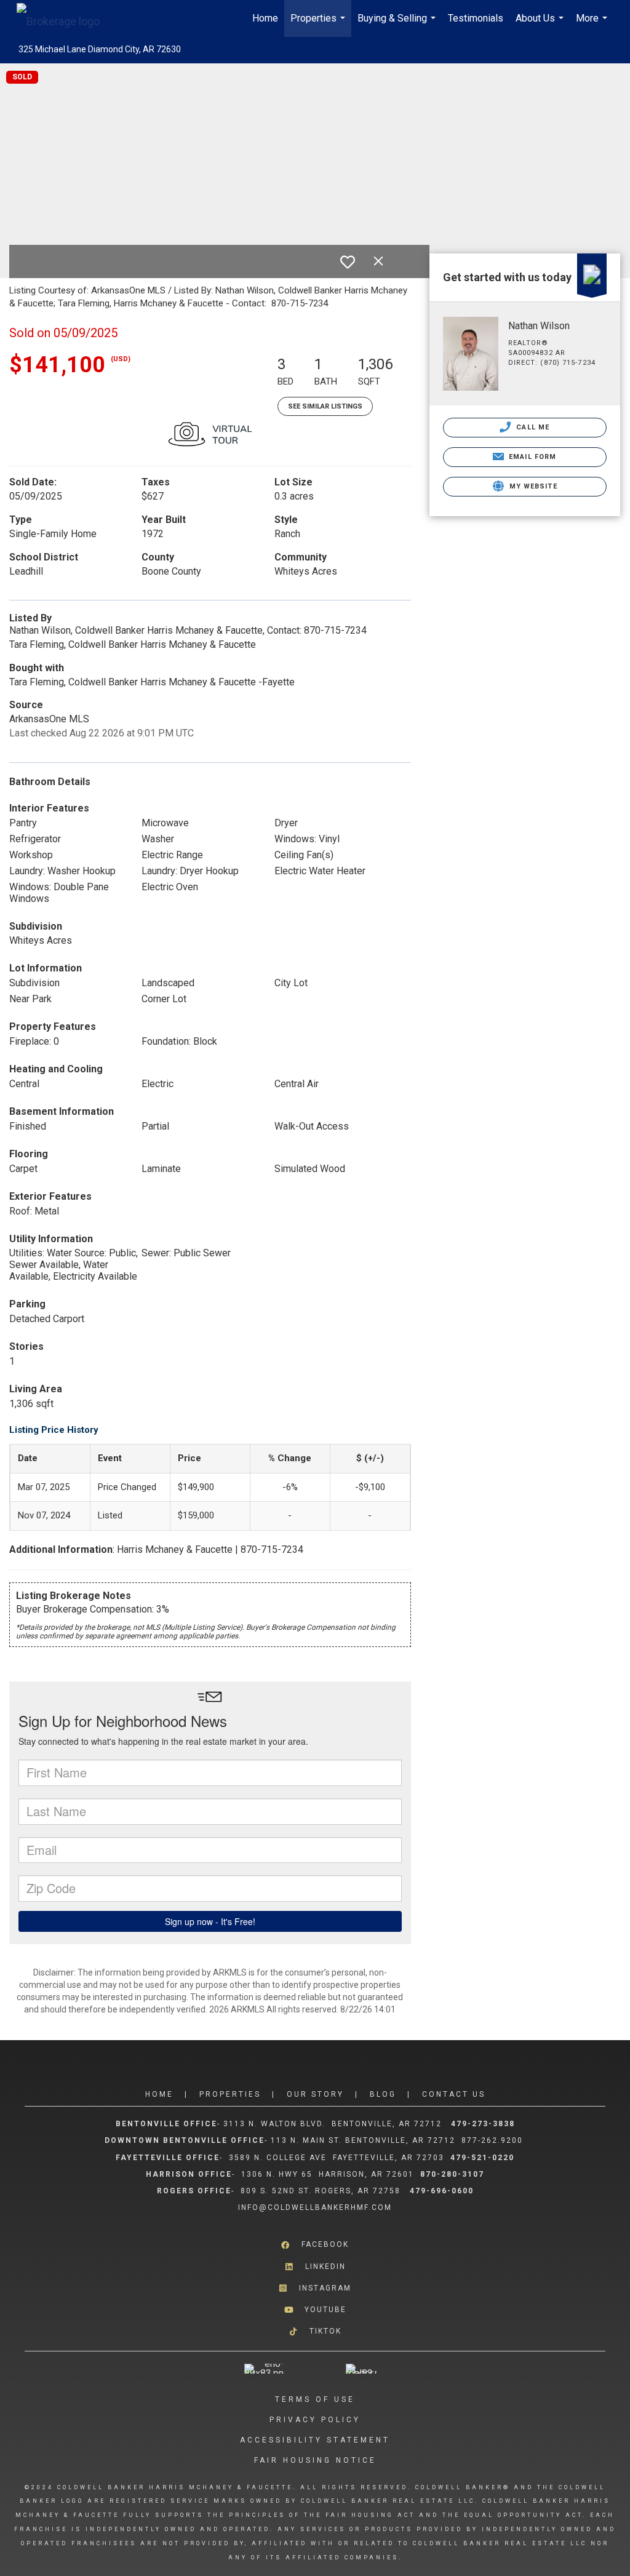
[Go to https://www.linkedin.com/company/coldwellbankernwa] (315, 2266)
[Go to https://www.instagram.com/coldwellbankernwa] (315, 2288)
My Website (532, 486)
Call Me (532, 427)
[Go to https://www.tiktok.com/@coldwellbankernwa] (315, 2331)
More (593, 25)
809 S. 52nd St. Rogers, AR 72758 (322, 2191)
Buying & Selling (398, 25)
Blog (383, 2094)
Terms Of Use (315, 2399)
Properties (319, 25)
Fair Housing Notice (315, 2460)
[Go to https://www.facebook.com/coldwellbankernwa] (315, 2245)
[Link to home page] (64, 18)
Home (265, 18)
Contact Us (454, 2094)
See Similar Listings (325, 406)
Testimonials (476, 18)
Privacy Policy (315, 2420)
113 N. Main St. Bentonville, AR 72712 (363, 2140)
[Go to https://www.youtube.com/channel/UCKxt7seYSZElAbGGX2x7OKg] (315, 2310)
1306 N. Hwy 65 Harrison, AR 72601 (328, 2174)
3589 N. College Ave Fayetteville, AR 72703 (337, 2158)
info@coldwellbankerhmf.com (315, 2207)
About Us (541, 25)
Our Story (315, 2094)
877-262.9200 (494, 2140)
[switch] (348, 262)
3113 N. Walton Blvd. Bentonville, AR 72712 (333, 2124)
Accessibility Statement (315, 2440)
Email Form (531, 457)
